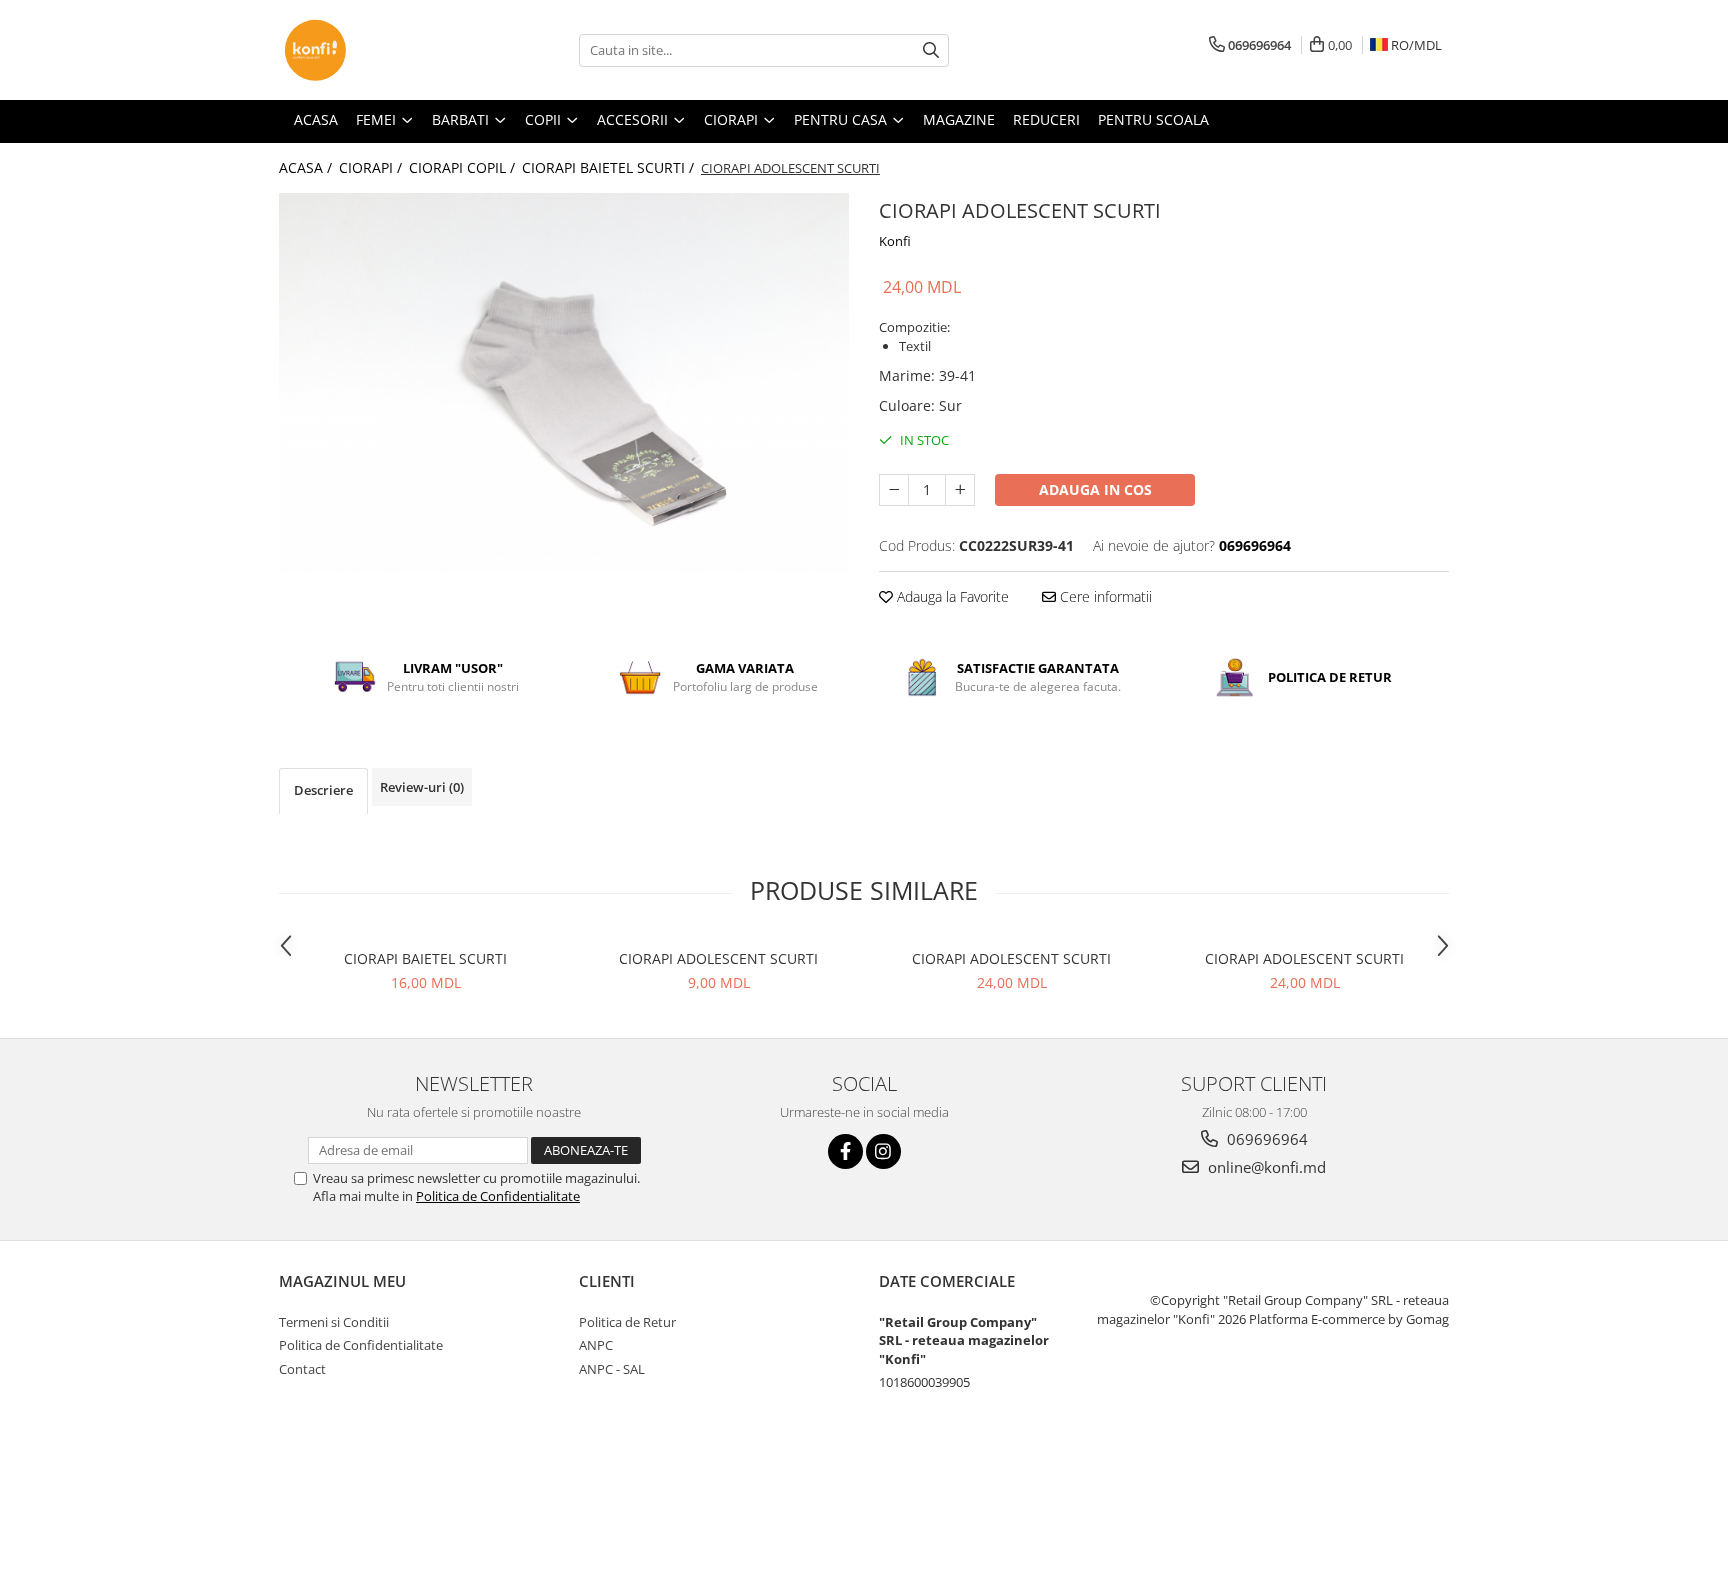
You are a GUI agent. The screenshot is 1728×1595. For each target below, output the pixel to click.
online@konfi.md (1265, 1167)
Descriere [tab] (323, 790)
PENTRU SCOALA (1153, 119)
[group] (564, 382)
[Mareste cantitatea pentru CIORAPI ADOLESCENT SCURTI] (960, 490)
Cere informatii (1104, 596)
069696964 (1265, 1139)
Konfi (895, 241)
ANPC (596, 1345)
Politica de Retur (627, 1322)
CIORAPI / (372, 167)
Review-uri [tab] (422, 787)
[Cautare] (931, 50)
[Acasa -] (379, 50)
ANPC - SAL (612, 1369)
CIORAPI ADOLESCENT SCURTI (718, 958)
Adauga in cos (1095, 489)
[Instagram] (883, 1151)
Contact (302, 1369)
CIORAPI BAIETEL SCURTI (425, 958)
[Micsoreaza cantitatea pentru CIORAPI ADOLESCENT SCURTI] (894, 490)
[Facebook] (845, 1151)
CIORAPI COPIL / (464, 167)
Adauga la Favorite (951, 596)
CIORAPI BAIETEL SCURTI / (610, 167)
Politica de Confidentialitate (498, 1196)
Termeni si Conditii (334, 1322)
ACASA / (307, 167)
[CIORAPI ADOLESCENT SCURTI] (564, 382)
